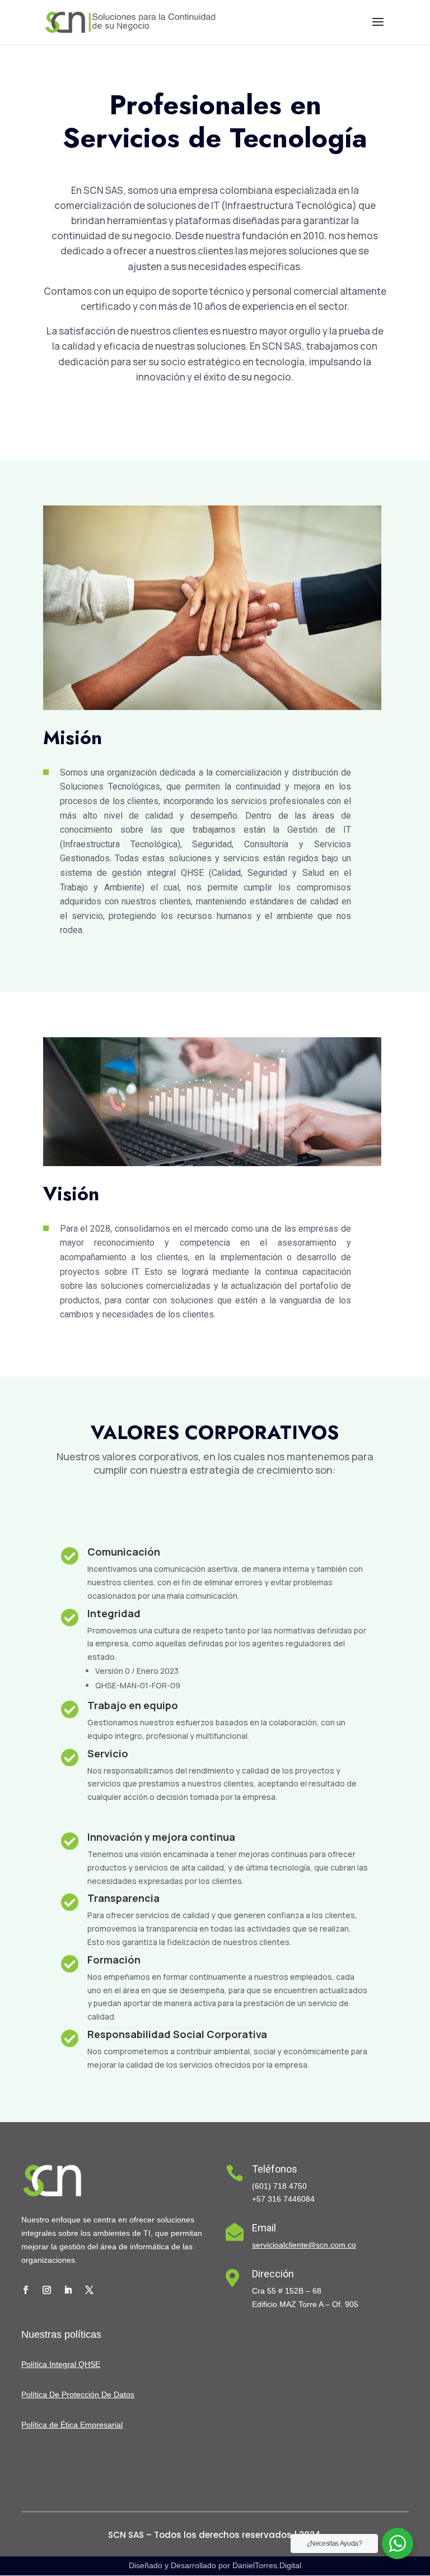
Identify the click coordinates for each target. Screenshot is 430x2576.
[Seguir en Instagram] (46, 2290)
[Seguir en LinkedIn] (68, 2290)
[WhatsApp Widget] (398, 2543)
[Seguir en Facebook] (25, 2290)
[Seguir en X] (89, 2290)
